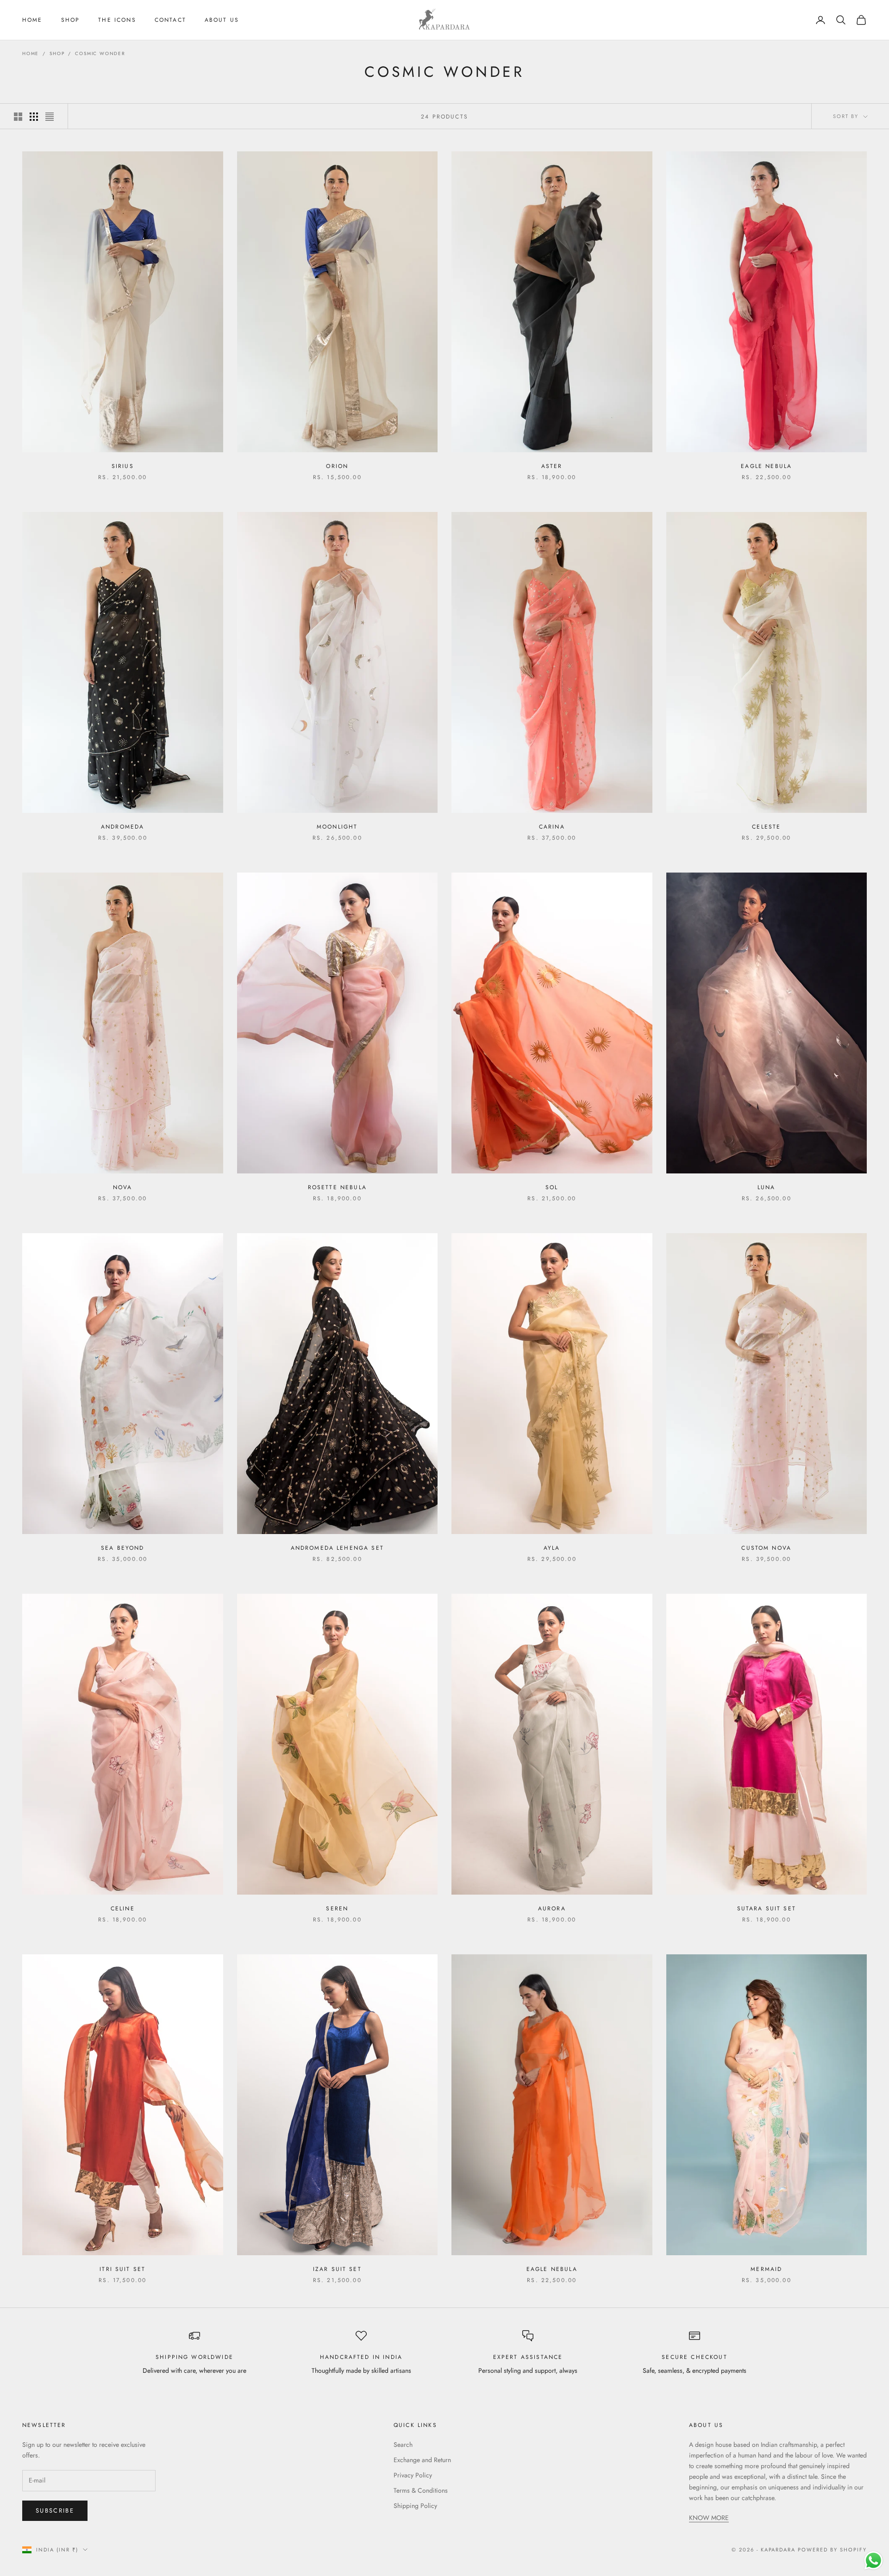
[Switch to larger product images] (18, 117)
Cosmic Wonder (100, 53)
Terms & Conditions (421, 2490)
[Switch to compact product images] (50, 117)
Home (32, 20)
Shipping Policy (415, 2506)
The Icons (117, 20)
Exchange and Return (422, 2460)
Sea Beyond (123, 1548)
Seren (337, 1909)
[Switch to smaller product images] (34, 117)
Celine (123, 1909)
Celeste (766, 827)
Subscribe (55, 2511)
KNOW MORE (709, 2518)
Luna (767, 1187)
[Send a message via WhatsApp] (873, 2560)
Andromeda (122, 827)
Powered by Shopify (832, 2550)
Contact (170, 20)
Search (403, 2445)
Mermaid (766, 2269)
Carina (552, 827)
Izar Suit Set (337, 2269)
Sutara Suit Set (767, 1909)
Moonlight (337, 827)
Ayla (552, 1548)
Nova (123, 1187)
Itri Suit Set (122, 2269)
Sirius (123, 466)
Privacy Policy (413, 2475)
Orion (337, 466)
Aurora (552, 1909)
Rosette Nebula (337, 1187)
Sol (552, 1187)
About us (222, 20)
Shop (71, 20)
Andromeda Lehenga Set (337, 1548)
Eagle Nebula (766, 466)
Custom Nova (766, 1548)
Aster (552, 466)
